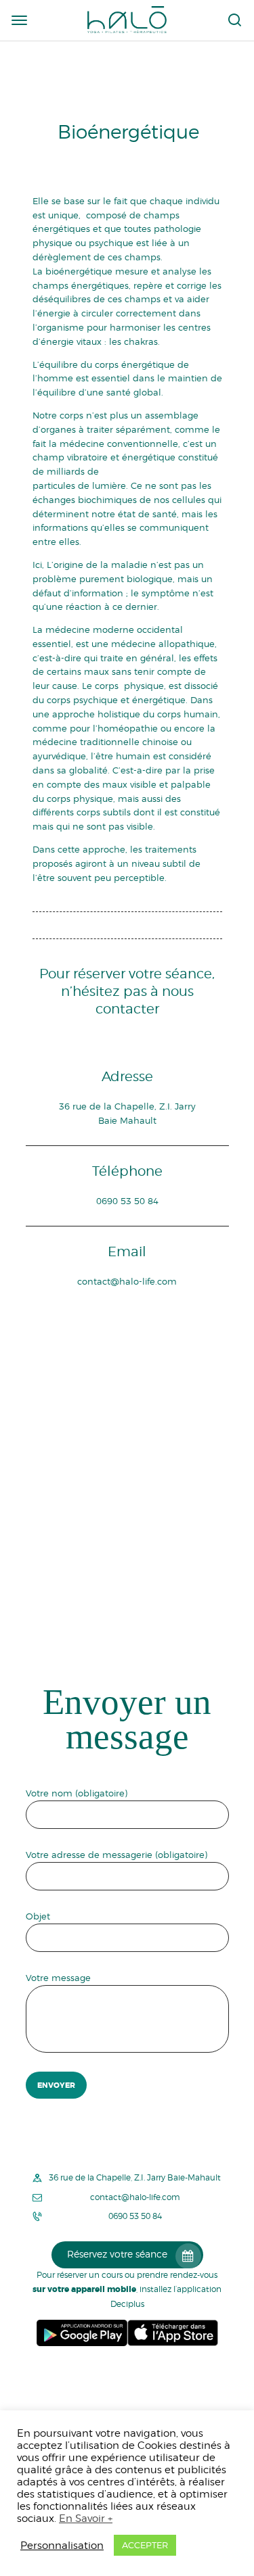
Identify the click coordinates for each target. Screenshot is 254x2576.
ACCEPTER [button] (145, 2545)
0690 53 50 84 (127, 1201)
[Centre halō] (127, 19)
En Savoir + (86, 2518)
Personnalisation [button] (62, 2545)
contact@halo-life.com (127, 1281)
